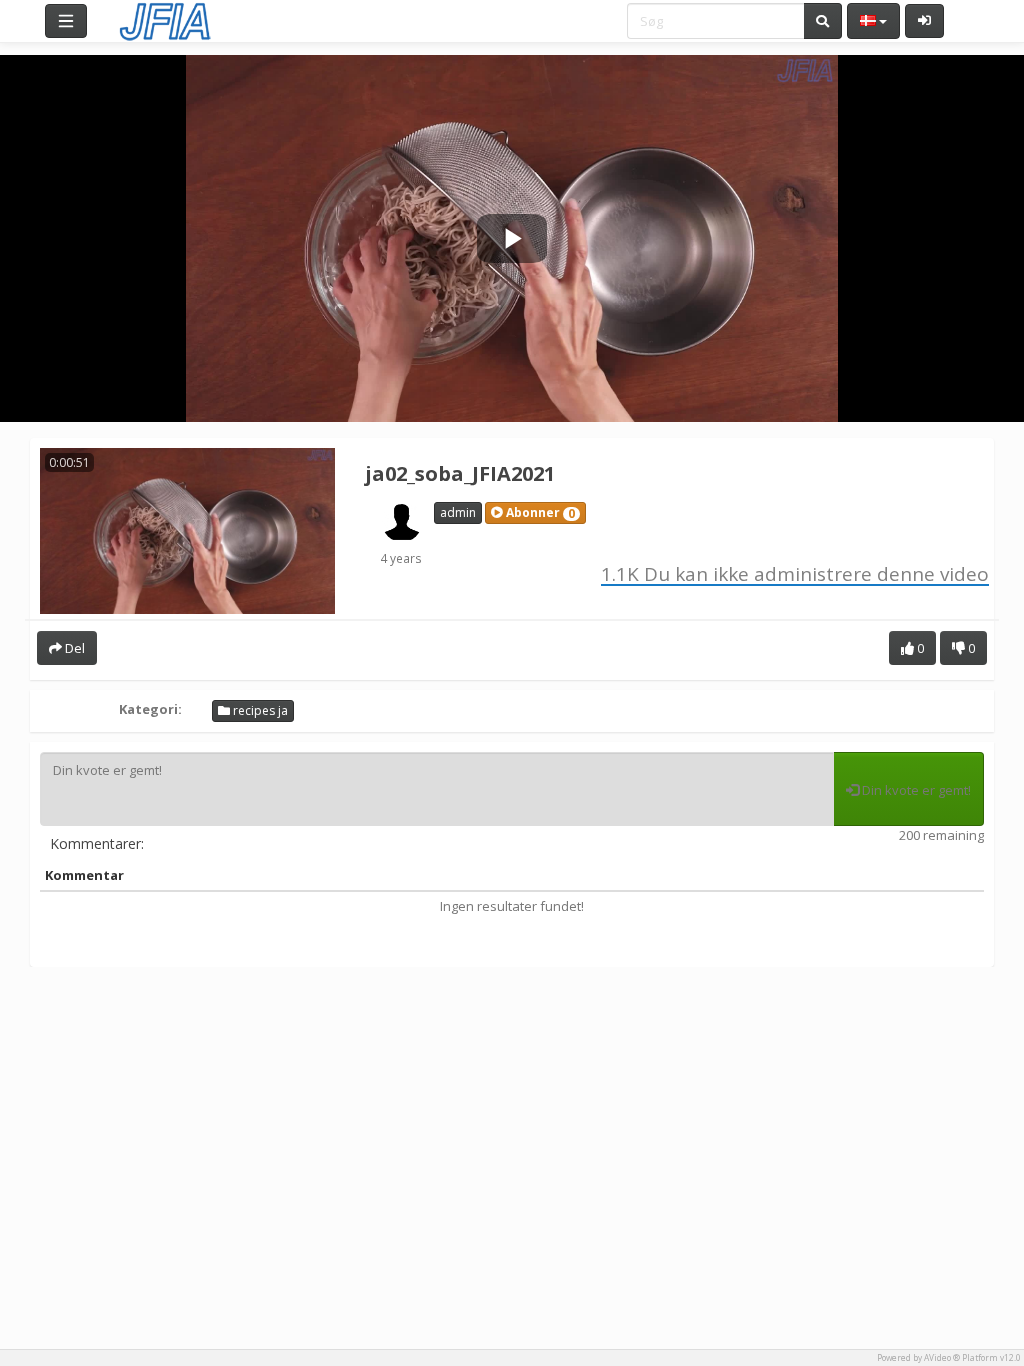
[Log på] (924, 21)
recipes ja (259, 710)
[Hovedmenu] (66, 21)
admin (458, 512)
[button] (535, 513)
